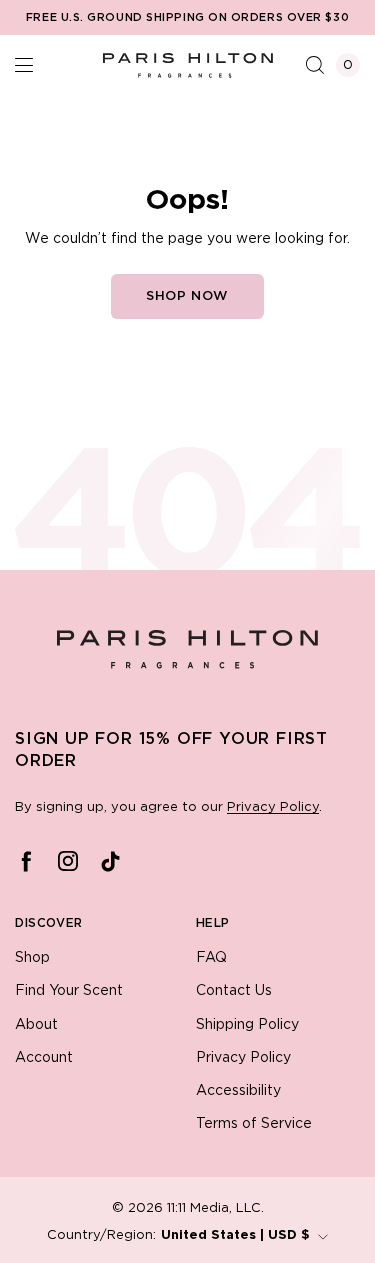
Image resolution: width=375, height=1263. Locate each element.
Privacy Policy (273, 807)
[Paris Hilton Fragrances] (188, 65)
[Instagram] (68, 861)
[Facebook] (26, 861)
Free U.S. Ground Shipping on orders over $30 (187, 18)
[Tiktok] (110, 861)
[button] (24, 65)
